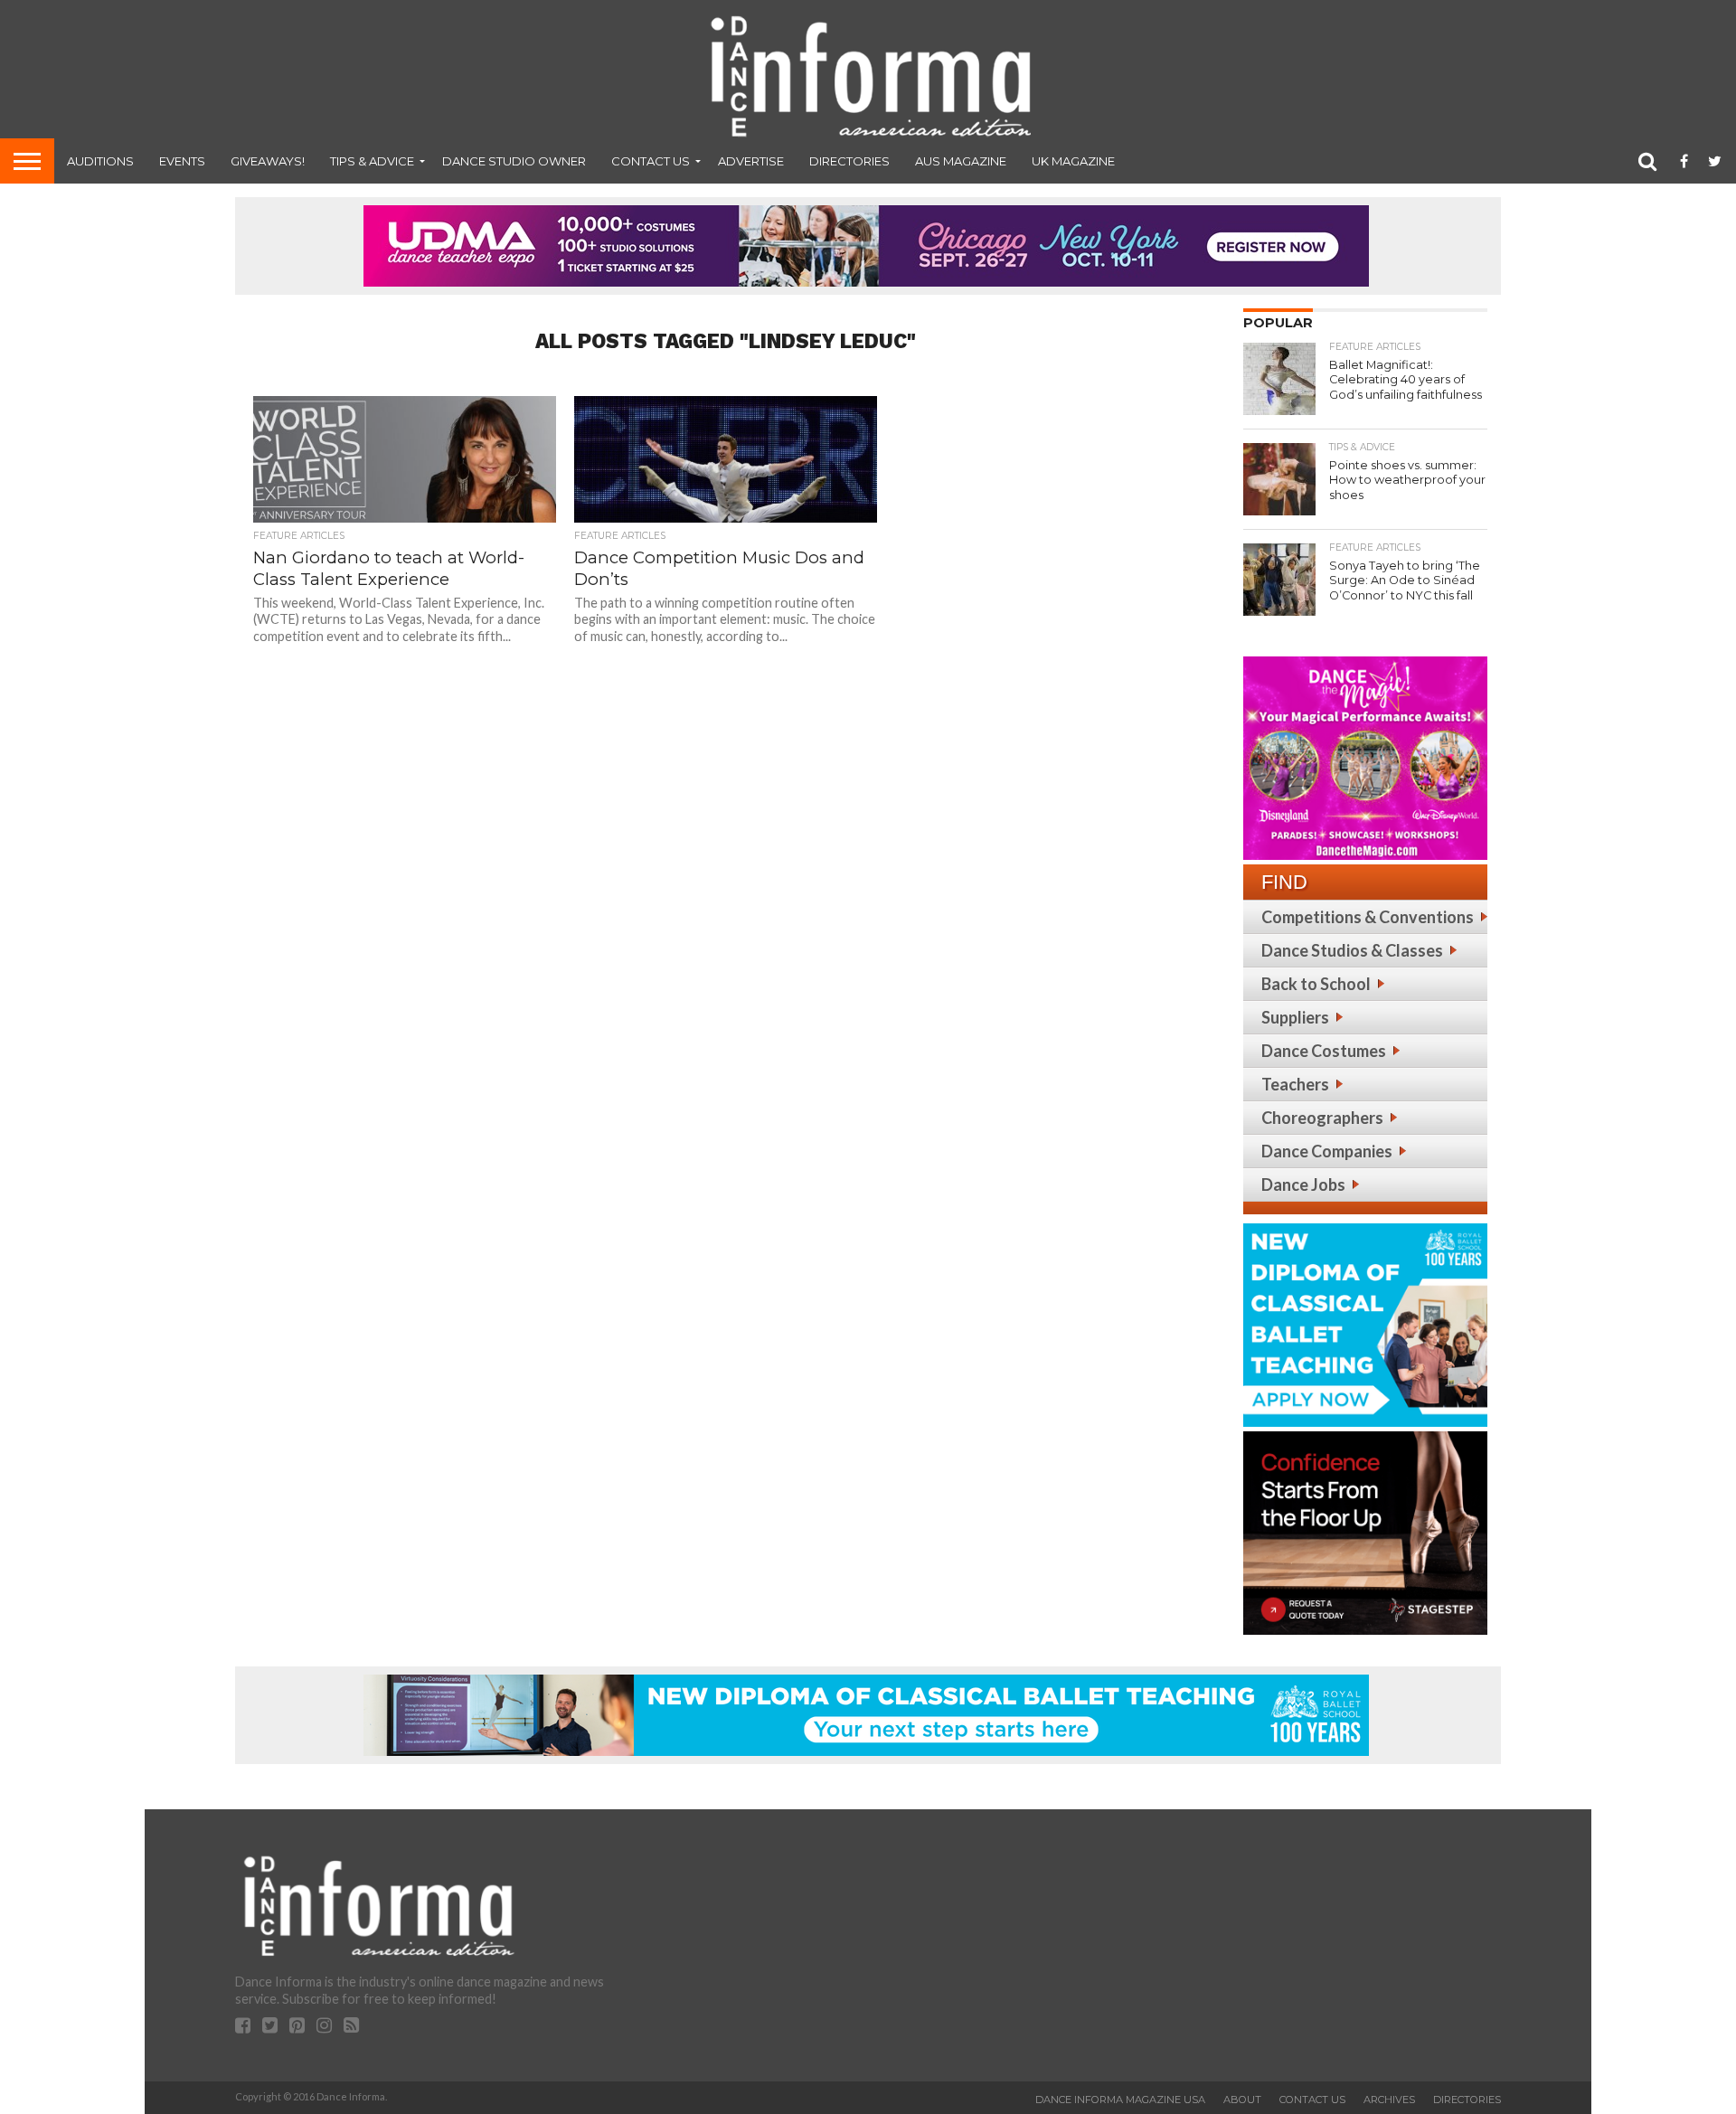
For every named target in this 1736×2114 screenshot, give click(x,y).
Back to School (1316, 984)
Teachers (1295, 1084)
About (1242, 2100)
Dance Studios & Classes (1352, 950)
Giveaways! (268, 161)
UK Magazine (1073, 161)
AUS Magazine (961, 161)
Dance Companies (1327, 1151)
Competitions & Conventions (1368, 917)
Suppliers (1295, 1017)
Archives (1389, 2100)
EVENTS (182, 161)
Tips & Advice (372, 161)
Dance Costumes (1324, 1051)
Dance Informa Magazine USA (1120, 2100)
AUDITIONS (100, 161)
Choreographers (1322, 1118)
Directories (849, 161)
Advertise (751, 161)
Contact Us (651, 161)
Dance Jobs (1303, 1184)
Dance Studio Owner (514, 161)
